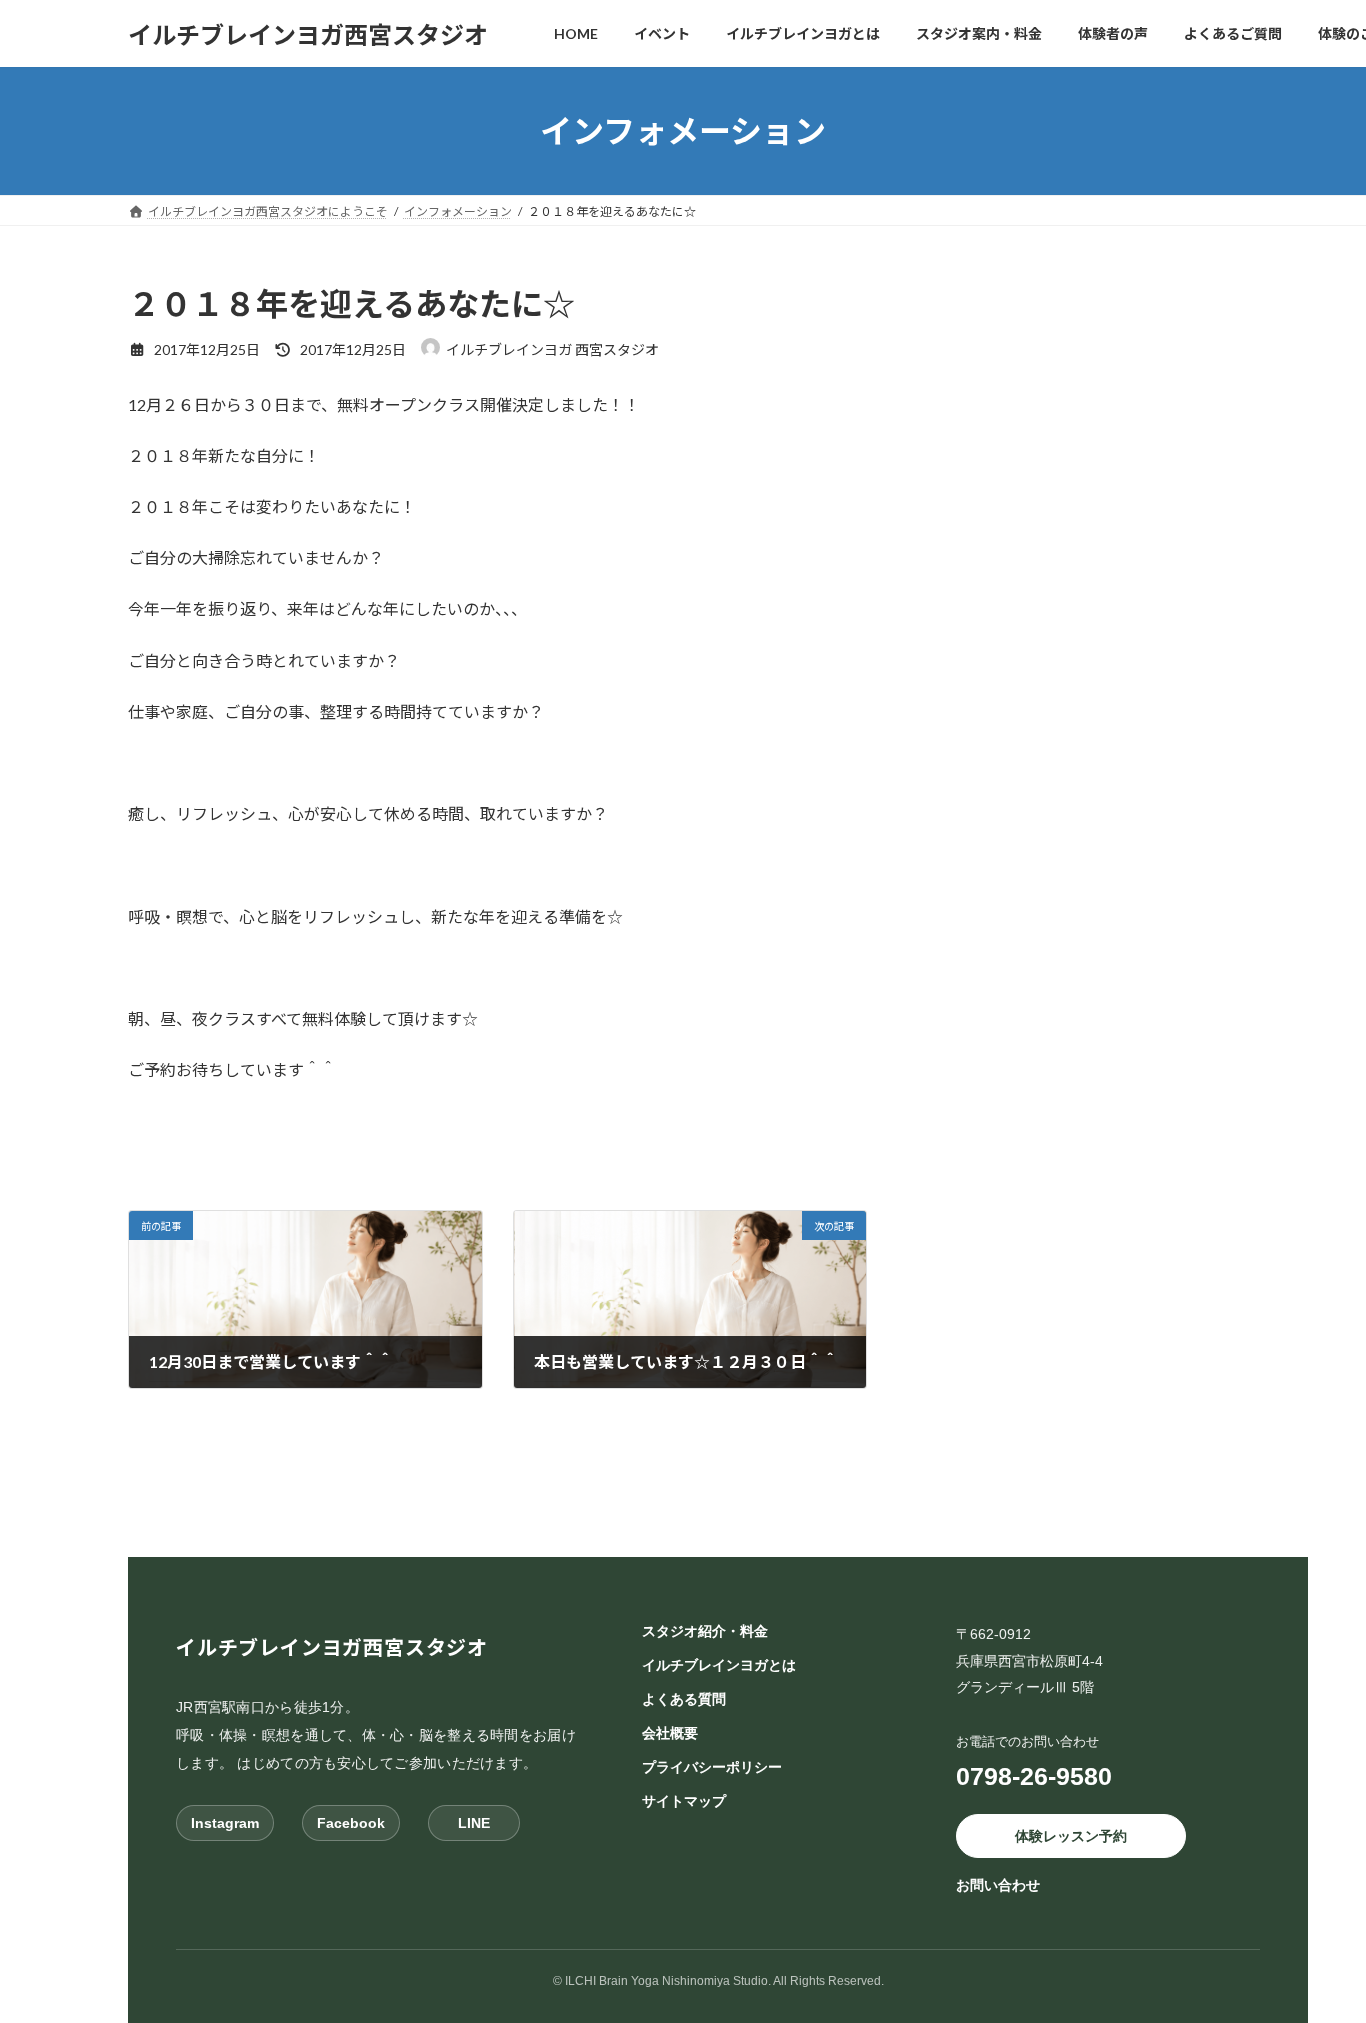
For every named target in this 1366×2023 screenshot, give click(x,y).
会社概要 (670, 1733)
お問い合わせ (998, 1886)
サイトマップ (684, 1801)
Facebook (351, 1823)
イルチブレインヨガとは (719, 1665)
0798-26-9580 (1034, 1776)
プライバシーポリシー (712, 1767)
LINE (474, 1823)
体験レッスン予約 (1071, 1836)
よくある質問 (684, 1699)
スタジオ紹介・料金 (705, 1631)
